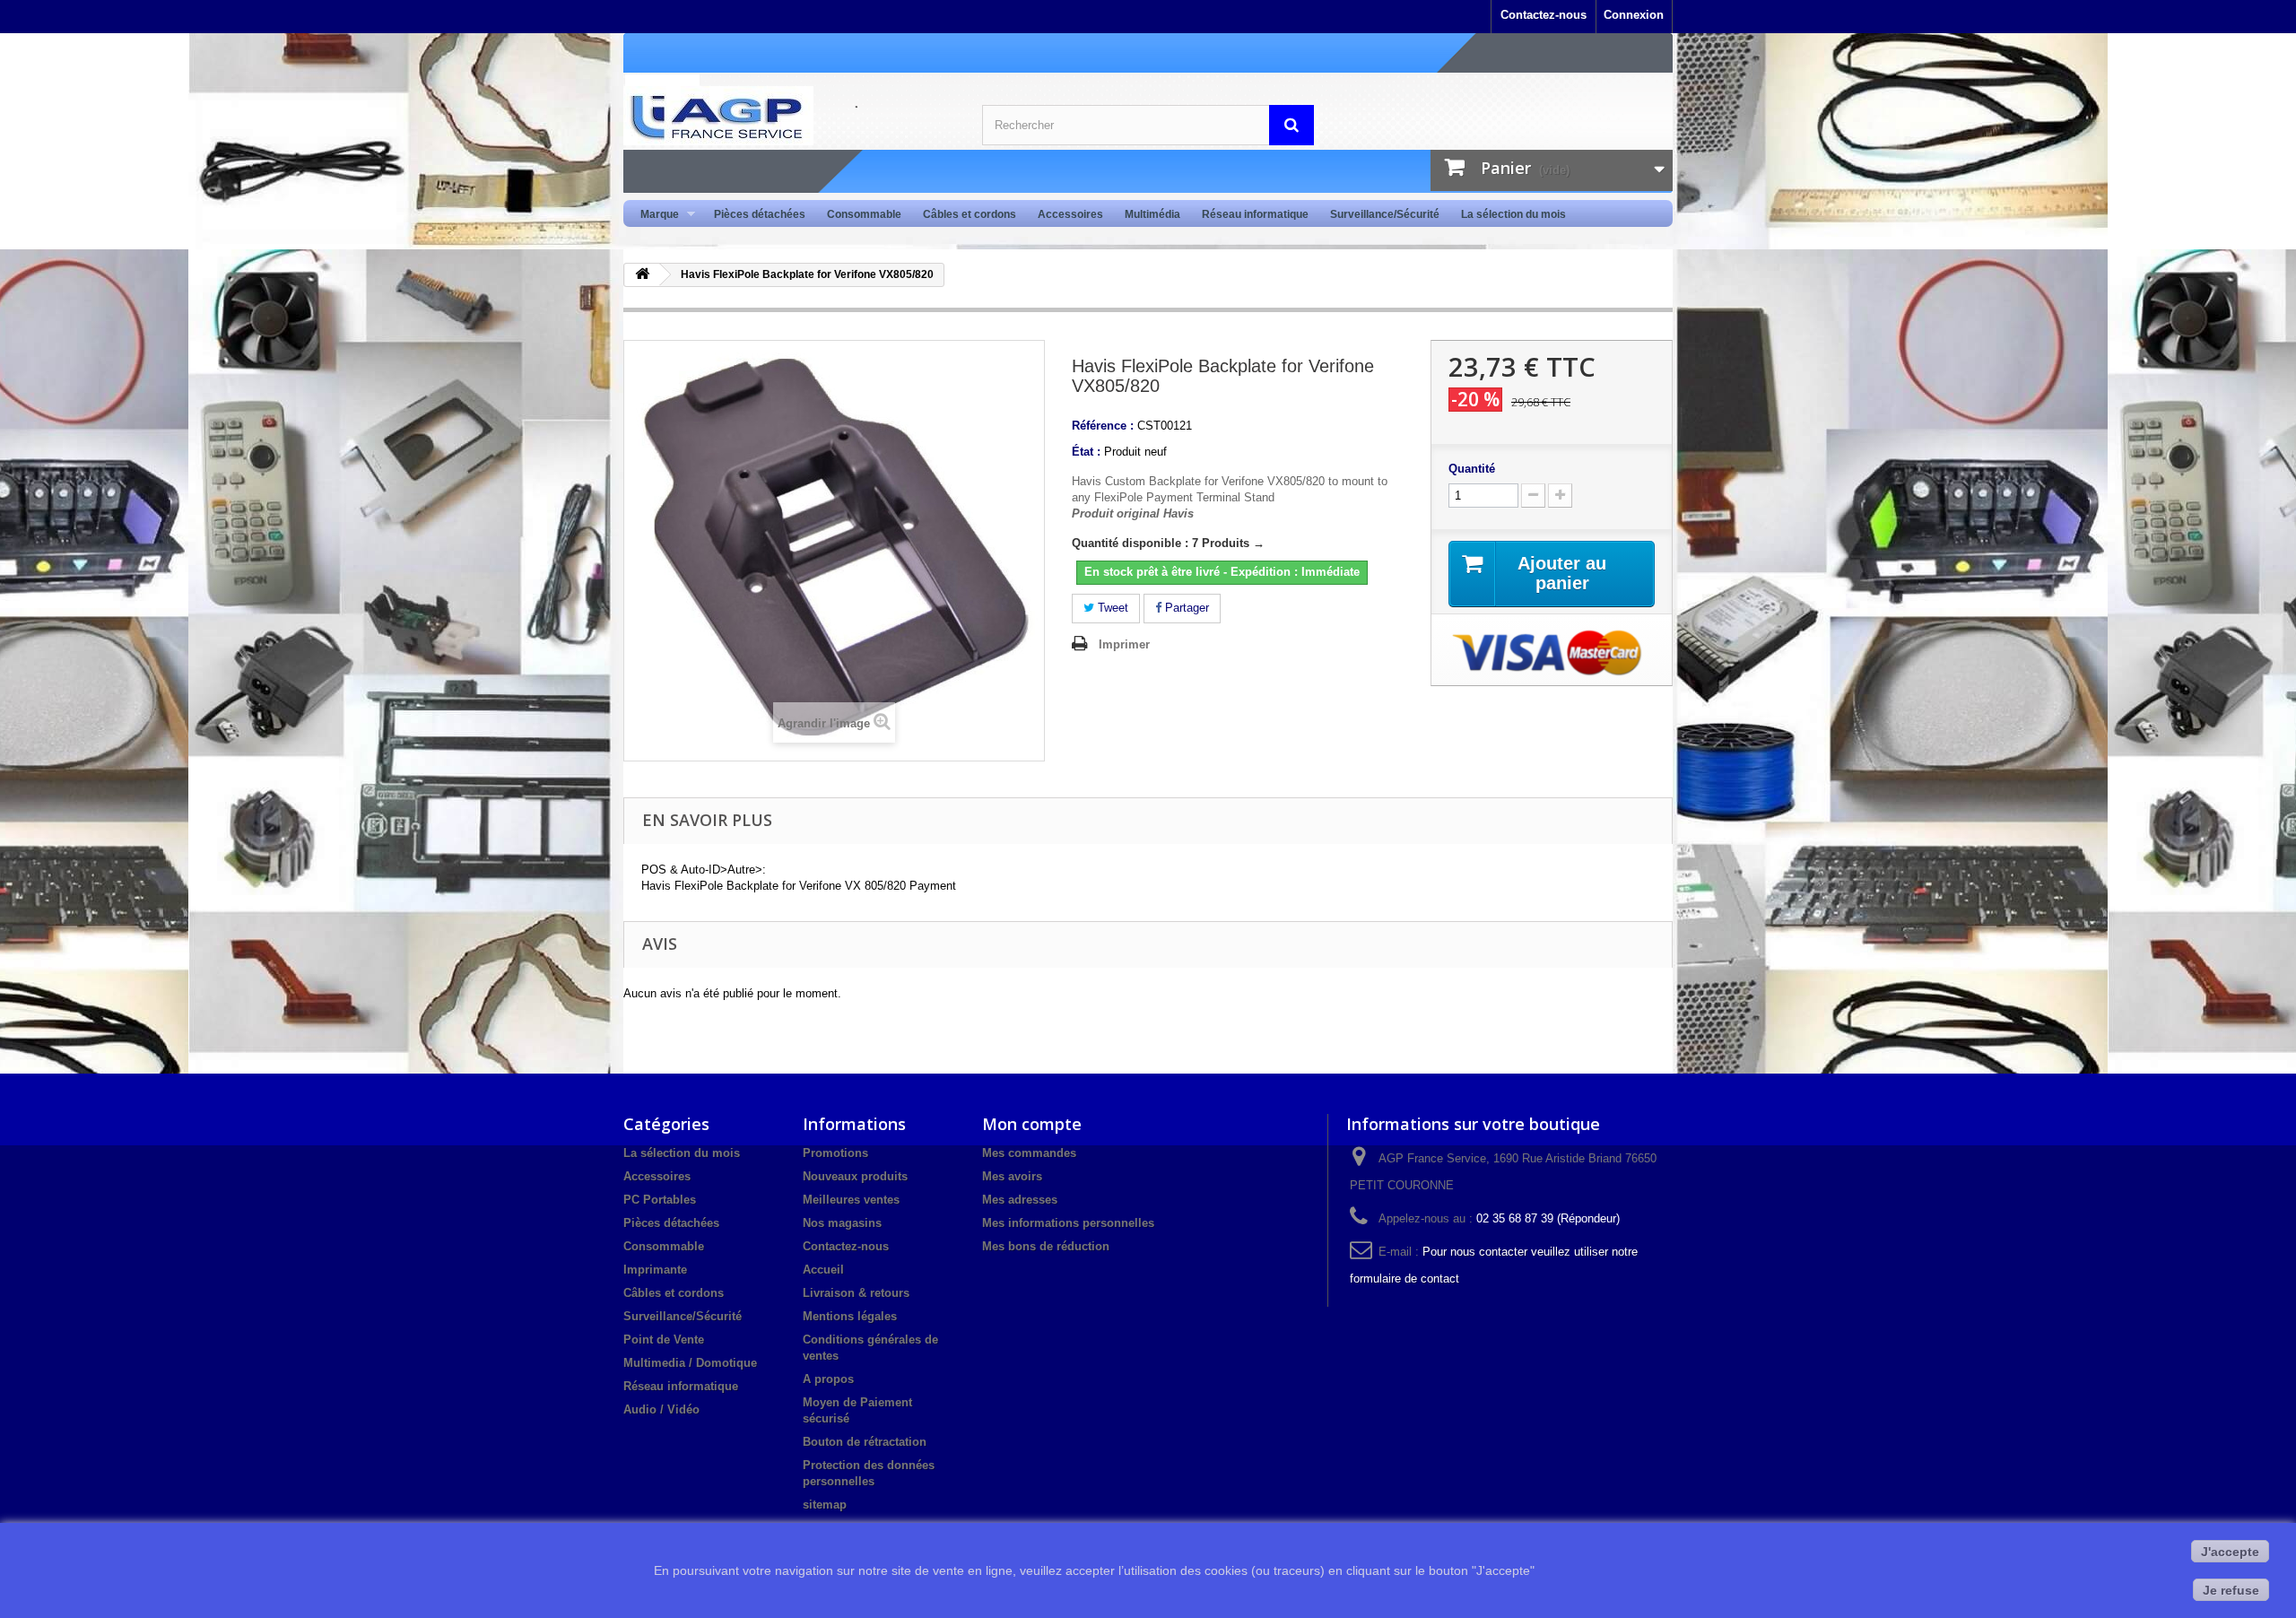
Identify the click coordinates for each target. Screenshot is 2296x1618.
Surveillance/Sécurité (1385, 214)
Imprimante (655, 1270)
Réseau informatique (1255, 214)
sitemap (825, 1505)
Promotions (835, 1153)
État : (1086, 452)
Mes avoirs (1012, 1176)
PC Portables (660, 1200)
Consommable (864, 214)
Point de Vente (664, 1340)
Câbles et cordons (970, 214)
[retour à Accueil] (642, 275)
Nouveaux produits (855, 1176)
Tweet (1111, 608)
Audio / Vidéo (661, 1409)
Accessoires (1070, 214)
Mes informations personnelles (1068, 1223)
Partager (1185, 608)
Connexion (1634, 15)
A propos (828, 1379)
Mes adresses (1020, 1200)
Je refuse (2231, 1590)
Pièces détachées (760, 214)
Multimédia (1152, 214)
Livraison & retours (856, 1293)
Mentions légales (850, 1316)
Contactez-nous (1544, 15)
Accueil (823, 1270)
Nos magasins (842, 1223)
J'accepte (2230, 1552)
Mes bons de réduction (1046, 1246)
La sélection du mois (1513, 214)
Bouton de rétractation (865, 1442)
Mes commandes (1029, 1153)
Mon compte (1032, 1124)
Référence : (1103, 426)
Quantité (1472, 469)
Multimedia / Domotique (690, 1363)
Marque (654, 215)
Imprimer (1124, 644)
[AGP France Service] (789, 116)
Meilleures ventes (851, 1200)
